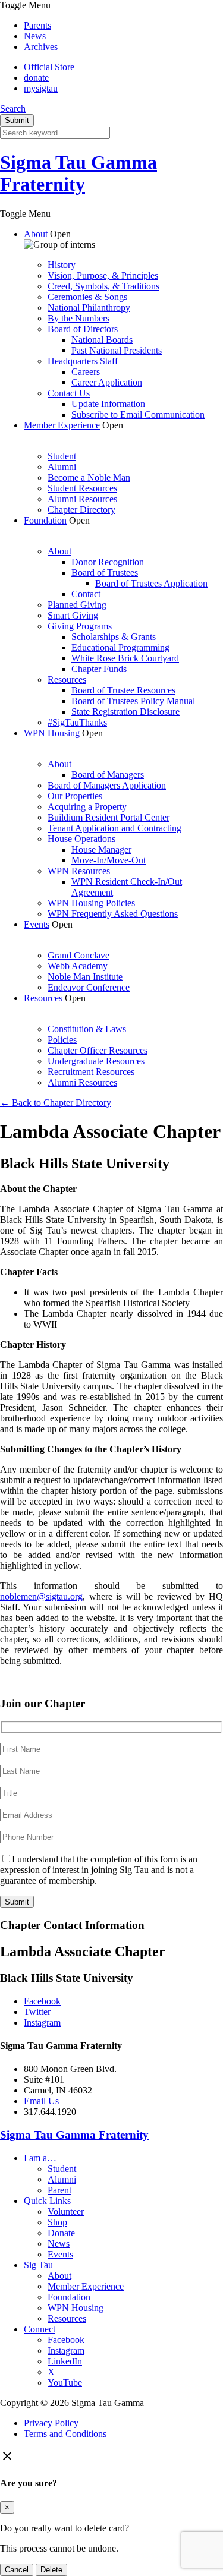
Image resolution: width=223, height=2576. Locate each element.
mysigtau (41, 88)
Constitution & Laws (87, 1029)
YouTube (65, 2383)
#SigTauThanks (77, 722)
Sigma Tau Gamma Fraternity (78, 173)
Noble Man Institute (85, 977)
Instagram (42, 2022)
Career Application (107, 382)
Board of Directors (83, 329)
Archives (41, 47)
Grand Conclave (78, 955)
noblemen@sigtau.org (41, 1596)
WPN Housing (52, 733)
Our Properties (75, 796)
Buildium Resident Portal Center (109, 817)
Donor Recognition (108, 562)
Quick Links (47, 2201)
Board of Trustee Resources (123, 690)
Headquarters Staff (83, 361)
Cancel (17, 2570)
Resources (67, 680)
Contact (86, 594)
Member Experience (62, 425)
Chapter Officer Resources (98, 1050)
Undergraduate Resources (96, 1061)
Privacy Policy (51, 2423)
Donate (61, 2233)
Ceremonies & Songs (87, 297)
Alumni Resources (82, 499)
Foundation (45, 520)
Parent (59, 2190)
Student (62, 456)
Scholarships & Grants (114, 637)
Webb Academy (78, 966)
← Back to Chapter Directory (56, 1103)
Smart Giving (73, 615)
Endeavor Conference (89, 987)
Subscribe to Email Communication (138, 414)
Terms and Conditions (65, 2434)
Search (13, 108)
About (36, 234)
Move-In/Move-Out (109, 860)
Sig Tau (38, 2265)
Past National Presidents (117, 350)
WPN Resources (79, 871)
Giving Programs (80, 626)
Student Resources (82, 488)
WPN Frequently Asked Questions (113, 914)
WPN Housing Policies (91, 903)
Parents (37, 25)
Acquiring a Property (87, 807)
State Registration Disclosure (125, 712)
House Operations (81, 839)
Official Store (49, 67)
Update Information (108, 404)
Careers (86, 372)
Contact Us (69, 393)
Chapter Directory (81, 510)
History (62, 265)
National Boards (102, 340)
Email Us (41, 2101)
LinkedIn (65, 2361)
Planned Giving (77, 605)
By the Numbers (78, 318)
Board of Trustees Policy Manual (133, 701)
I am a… (40, 2158)
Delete (51, 2570)
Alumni (62, 467)
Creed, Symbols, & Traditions (103, 286)
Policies (62, 1040)
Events (37, 924)
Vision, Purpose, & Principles (103, 275)
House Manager (101, 849)
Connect (40, 2329)
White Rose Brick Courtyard (125, 658)
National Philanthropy (89, 308)
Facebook (42, 2001)
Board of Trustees (105, 573)
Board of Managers (108, 775)
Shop (57, 2222)
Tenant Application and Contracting (114, 828)
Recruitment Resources (91, 1072)
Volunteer (66, 2211)
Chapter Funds (99, 669)
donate (36, 78)
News (35, 36)
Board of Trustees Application (151, 583)
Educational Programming (120, 647)
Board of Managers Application (107, 785)
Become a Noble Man (89, 477)
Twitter (37, 2012)
